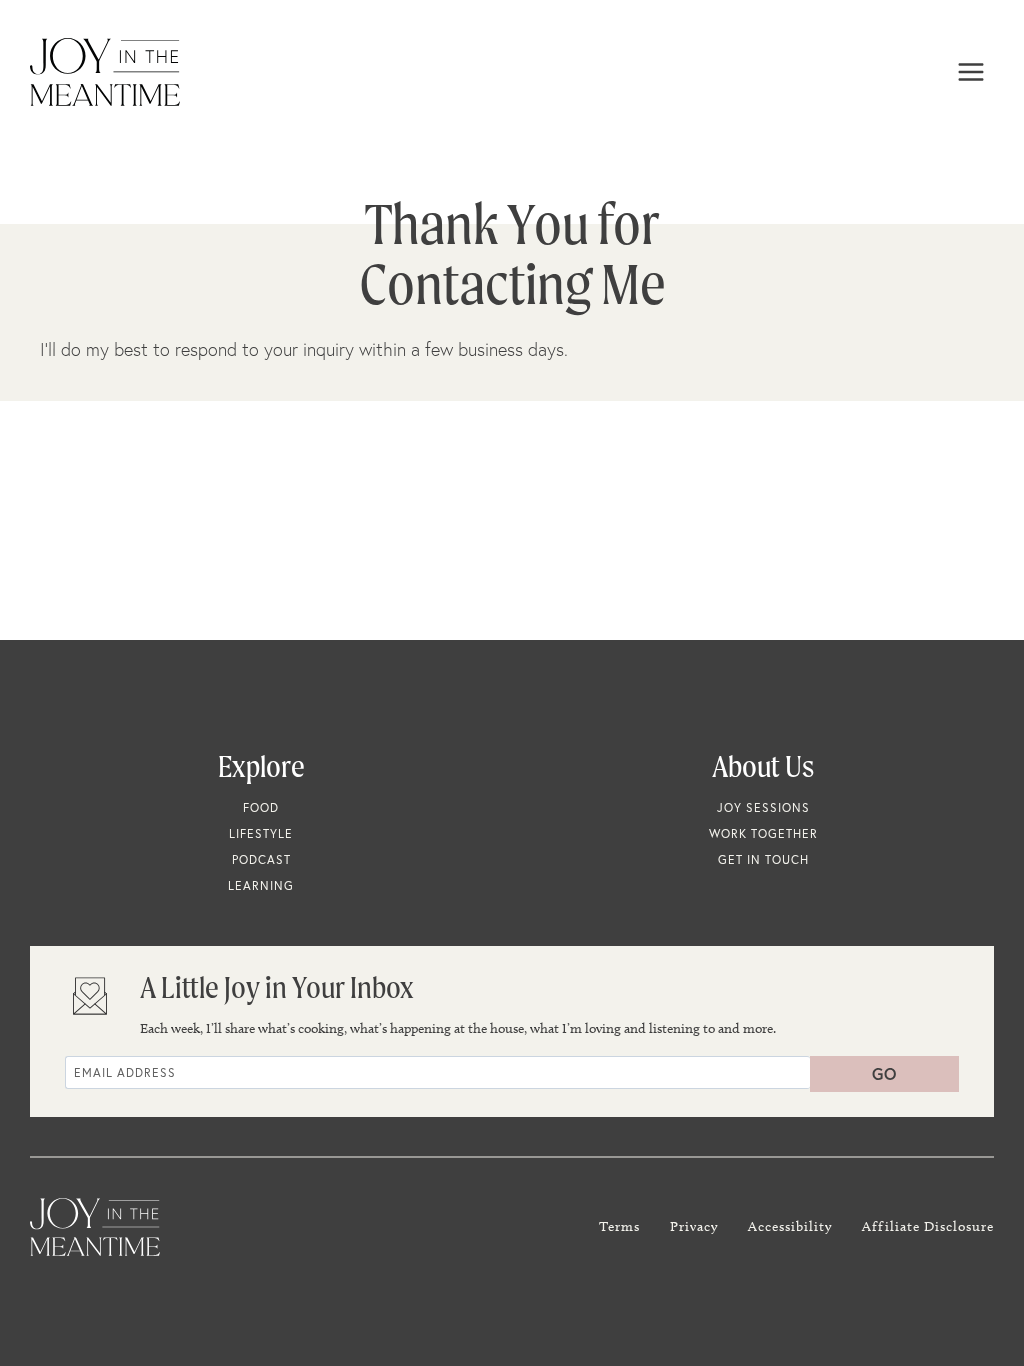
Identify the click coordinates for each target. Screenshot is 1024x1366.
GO (884, 1073)
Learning (261, 885)
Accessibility (790, 1226)
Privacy (694, 1226)
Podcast (261, 859)
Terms (619, 1226)
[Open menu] (970, 71)
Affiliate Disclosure (928, 1226)
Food (261, 807)
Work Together (763, 833)
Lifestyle (261, 833)
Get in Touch (763, 859)
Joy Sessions (763, 807)
